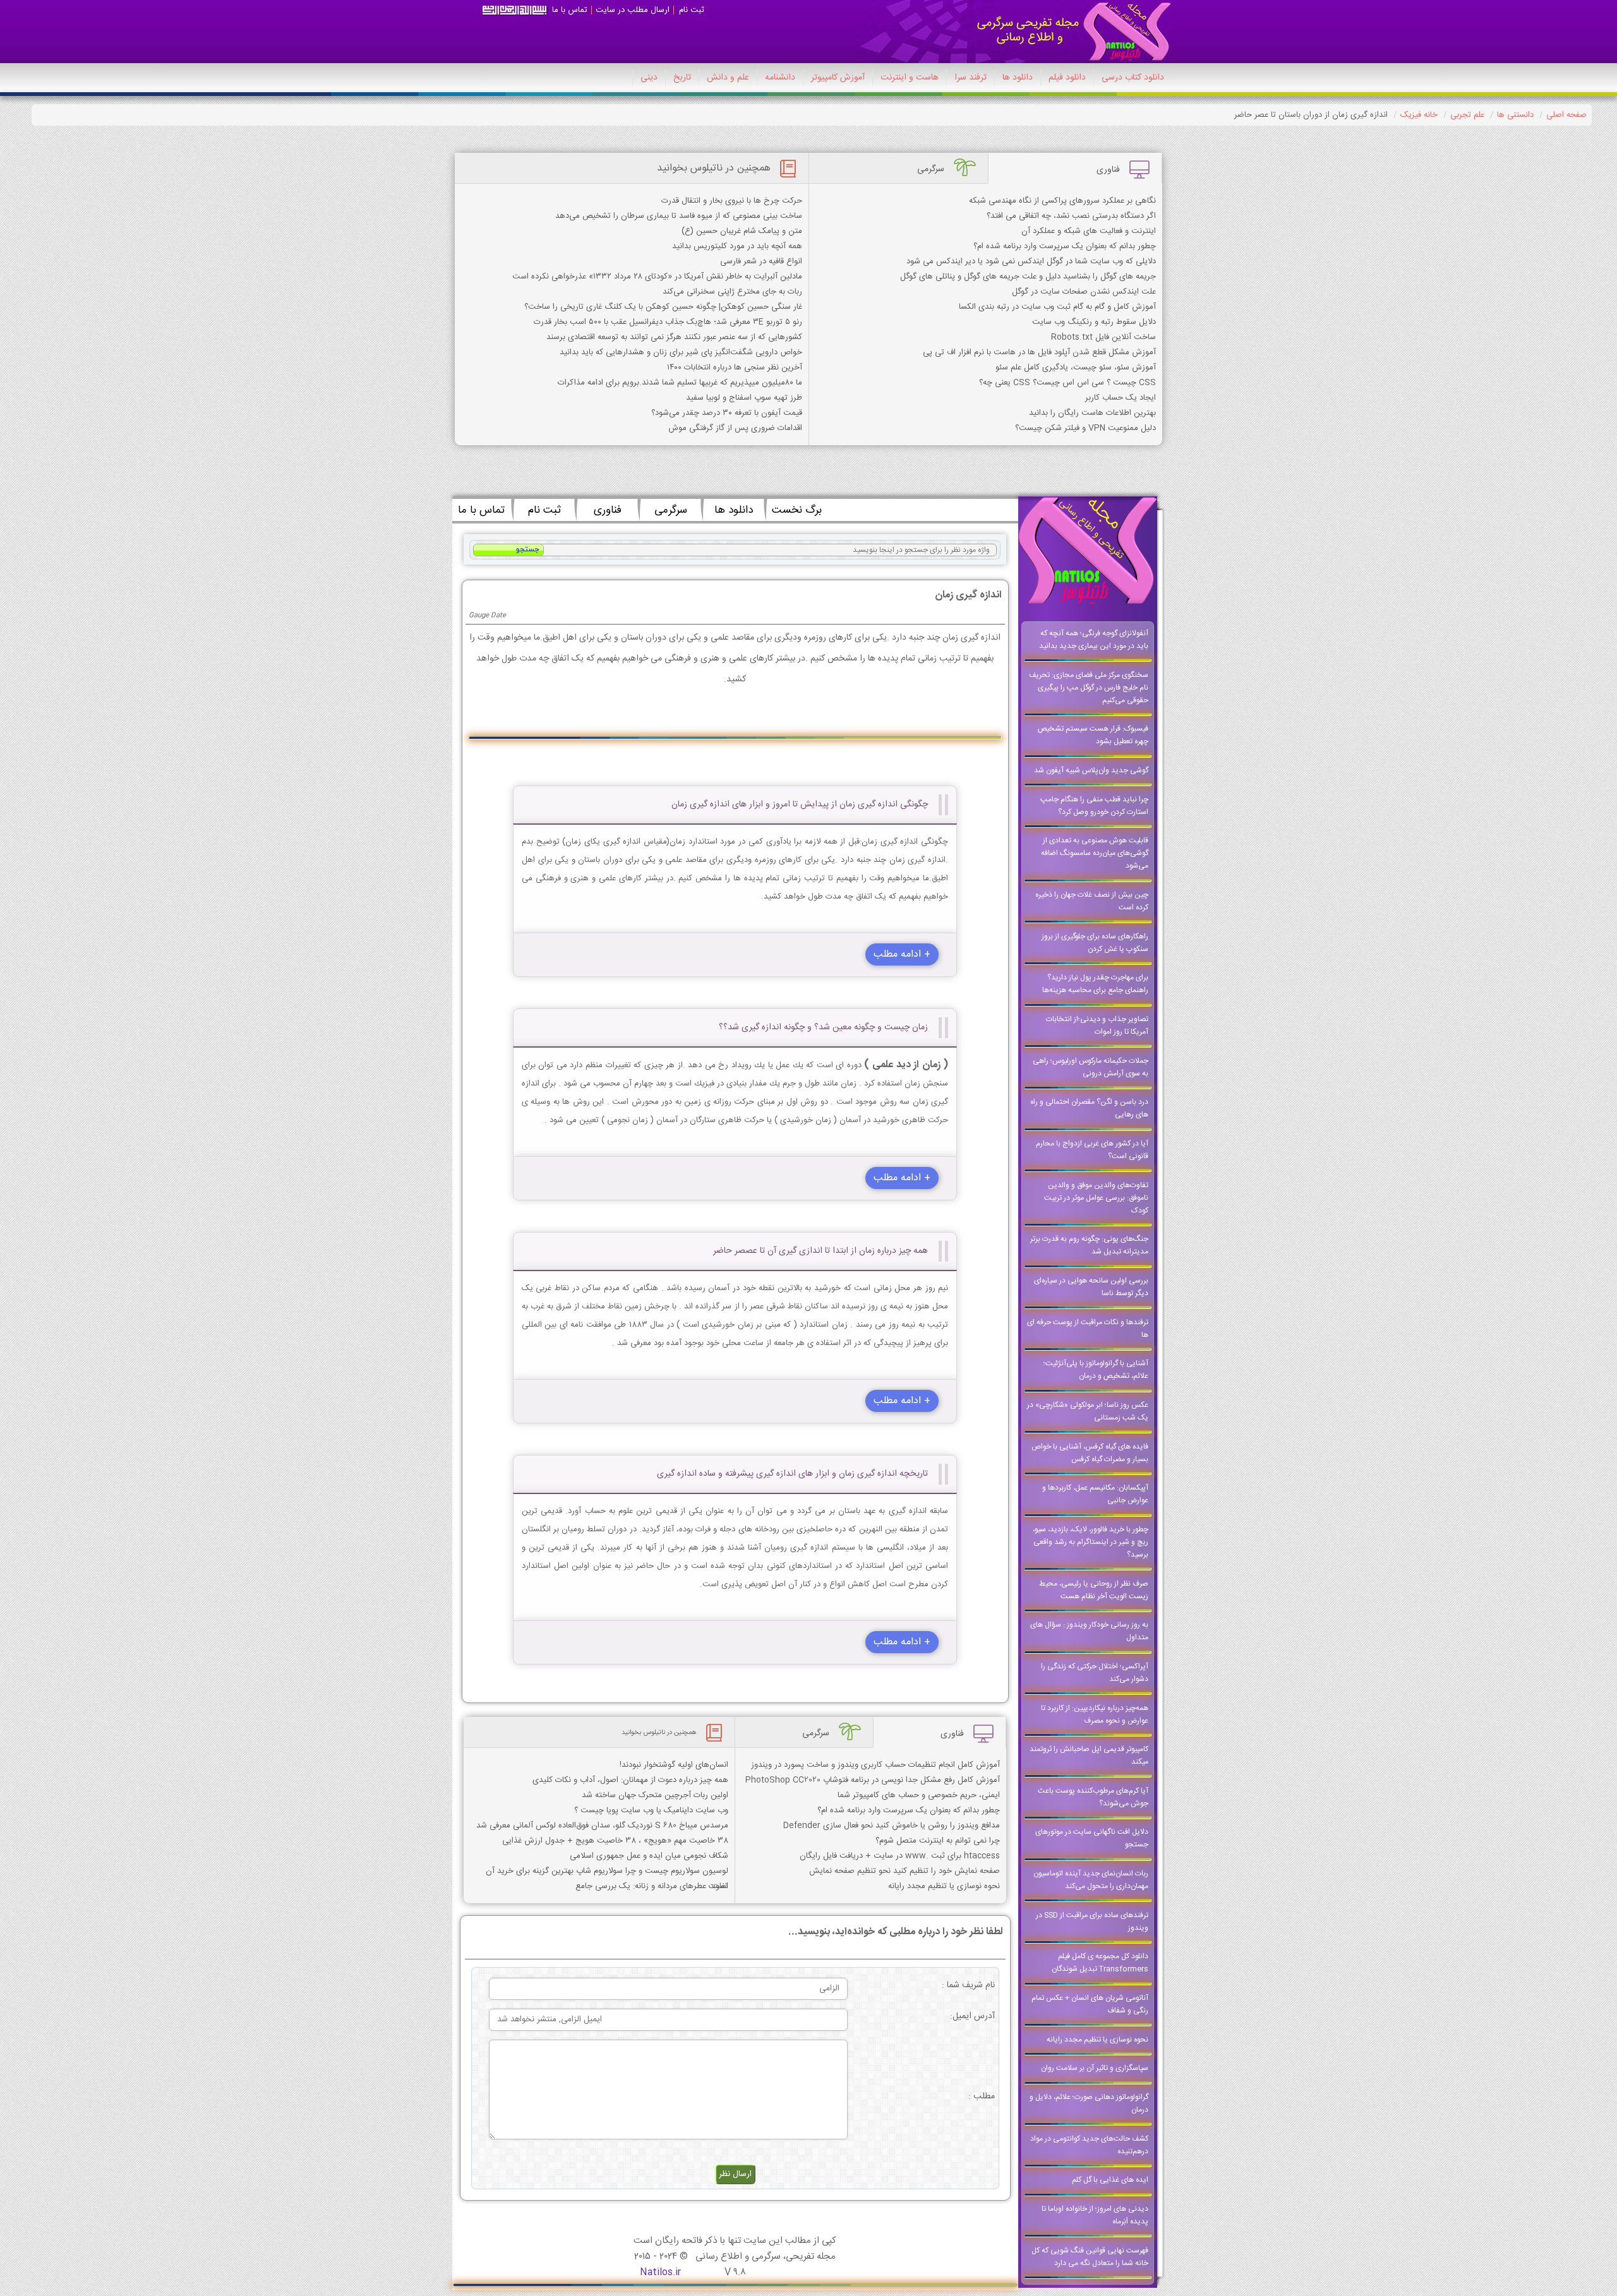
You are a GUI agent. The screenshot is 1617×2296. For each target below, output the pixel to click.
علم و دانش (728, 78)
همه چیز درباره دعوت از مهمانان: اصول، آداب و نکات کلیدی (630, 1780)
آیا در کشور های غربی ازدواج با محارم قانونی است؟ (1092, 1150)
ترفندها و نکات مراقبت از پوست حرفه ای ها (1088, 1329)
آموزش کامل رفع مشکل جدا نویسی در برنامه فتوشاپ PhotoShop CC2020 (873, 1780)
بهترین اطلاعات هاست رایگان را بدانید (1092, 413)
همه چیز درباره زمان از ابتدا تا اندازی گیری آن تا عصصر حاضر (821, 1251)
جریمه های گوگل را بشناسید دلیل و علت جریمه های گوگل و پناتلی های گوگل (1028, 277)
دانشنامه (780, 78)
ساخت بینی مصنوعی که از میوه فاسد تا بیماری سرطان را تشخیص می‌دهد (679, 216)
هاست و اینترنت (910, 78)
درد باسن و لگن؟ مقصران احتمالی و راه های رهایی (1089, 1108)
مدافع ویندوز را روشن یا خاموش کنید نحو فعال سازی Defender (892, 1826)
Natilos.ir (660, 2272)
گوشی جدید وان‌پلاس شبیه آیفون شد (1091, 770)
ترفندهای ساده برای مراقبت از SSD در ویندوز (1092, 1922)
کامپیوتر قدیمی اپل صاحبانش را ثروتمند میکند (1089, 1755)
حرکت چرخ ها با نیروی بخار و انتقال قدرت (732, 201)
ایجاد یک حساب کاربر (1121, 398)
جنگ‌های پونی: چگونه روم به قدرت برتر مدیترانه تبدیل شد (1089, 1245)
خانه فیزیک (1419, 115)
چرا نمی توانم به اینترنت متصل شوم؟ (938, 1841)
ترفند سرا (971, 78)
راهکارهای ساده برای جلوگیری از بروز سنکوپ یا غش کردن (1095, 943)
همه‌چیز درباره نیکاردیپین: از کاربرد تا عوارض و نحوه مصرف (1095, 1714)
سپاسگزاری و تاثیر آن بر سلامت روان (1095, 2068)
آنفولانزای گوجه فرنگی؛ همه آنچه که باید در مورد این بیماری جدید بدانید (1094, 640)
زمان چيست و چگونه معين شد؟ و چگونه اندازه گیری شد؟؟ (823, 1027)
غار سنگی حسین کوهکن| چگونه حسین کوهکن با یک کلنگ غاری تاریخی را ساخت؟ (663, 307)
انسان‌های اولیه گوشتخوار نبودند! (674, 1765)
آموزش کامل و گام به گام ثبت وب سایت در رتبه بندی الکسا (1057, 307)
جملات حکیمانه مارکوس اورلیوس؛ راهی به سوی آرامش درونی (1091, 1067)
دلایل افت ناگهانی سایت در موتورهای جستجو (1092, 1838)
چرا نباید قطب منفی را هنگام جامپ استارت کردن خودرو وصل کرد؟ (1094, 806)
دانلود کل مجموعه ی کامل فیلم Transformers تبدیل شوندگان (1100, 1963)
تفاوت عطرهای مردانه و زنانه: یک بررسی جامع (652, 1886)
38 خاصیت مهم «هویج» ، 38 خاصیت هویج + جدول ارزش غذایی (615, 1841)
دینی (649, 78)
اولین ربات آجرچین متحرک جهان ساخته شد (655, 1795)
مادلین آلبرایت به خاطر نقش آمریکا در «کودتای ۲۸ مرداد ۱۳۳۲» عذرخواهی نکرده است (657, 277)
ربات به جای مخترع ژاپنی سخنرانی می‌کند (732, 292)
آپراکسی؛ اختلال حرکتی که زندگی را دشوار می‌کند (1095, 1673)
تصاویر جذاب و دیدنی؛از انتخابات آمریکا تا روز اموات (1097, 1025)
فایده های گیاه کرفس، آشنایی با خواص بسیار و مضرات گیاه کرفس (1090, 1453)
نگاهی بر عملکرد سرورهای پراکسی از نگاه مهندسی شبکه (1062, 201)
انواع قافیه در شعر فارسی (761, 261)
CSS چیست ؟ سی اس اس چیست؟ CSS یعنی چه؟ (1067, 383)
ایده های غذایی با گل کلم (1110, 2180)
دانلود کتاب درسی (1133, 78)
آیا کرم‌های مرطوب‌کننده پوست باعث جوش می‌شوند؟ (1093, 1797)
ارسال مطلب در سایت (633, 10)
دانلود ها (1018, 78)
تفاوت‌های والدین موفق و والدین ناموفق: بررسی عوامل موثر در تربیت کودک (1096, 1198)
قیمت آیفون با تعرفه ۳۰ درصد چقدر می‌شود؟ (727, 413)
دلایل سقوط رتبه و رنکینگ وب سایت (1094, 322)
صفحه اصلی (1566, 115)
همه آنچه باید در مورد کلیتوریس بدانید (737, 246)
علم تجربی (1467, 115)
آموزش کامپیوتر (838, 78)
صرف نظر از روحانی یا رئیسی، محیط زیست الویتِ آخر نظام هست (1094, 1590)
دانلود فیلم (1067, 78)
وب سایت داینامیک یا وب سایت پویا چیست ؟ (651, 1810)
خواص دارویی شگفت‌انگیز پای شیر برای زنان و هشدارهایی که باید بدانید (681, 352)
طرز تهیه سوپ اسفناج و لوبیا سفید (744, 398)
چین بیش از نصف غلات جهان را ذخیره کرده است (1092, 901)
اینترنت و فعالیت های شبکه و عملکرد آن (1089, 231)
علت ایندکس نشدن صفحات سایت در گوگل (1084, 292)
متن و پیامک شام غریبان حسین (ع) (742, 231)
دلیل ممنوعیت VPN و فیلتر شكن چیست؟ (1085, 428)
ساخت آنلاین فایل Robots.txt (1103, 337)
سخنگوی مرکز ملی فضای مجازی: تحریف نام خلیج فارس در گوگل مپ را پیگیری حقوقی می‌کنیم (1089, 688)
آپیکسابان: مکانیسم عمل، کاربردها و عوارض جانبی (1095, 1494)
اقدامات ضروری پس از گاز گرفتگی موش (735, 428)
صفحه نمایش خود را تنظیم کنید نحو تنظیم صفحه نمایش (905, 1871)
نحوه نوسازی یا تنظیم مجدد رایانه (1097, 2040)
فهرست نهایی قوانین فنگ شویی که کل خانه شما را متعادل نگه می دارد (1090, 2257)
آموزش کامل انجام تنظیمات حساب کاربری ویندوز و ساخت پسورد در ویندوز (875, 1765)
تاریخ (682, 78)
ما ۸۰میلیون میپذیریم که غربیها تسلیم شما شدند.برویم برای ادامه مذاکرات (680, 383)
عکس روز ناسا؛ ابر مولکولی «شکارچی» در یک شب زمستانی (1088, 1411)
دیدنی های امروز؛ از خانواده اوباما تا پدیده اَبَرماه (1095, 2215)
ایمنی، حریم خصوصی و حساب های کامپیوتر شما (919, 1795)
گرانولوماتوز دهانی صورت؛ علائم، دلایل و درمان (1089, 2103)
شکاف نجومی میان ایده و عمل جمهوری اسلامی (649, 1856)
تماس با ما (570, 10)
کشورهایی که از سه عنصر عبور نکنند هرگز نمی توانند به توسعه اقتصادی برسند (674, 337)
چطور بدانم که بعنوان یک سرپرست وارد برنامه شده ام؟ (1065, 246)
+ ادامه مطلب (902, 954)
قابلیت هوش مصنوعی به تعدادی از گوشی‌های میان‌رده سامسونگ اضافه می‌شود (1095, 853)
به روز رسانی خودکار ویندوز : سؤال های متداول (1089, 1631)
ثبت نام (692, 10)
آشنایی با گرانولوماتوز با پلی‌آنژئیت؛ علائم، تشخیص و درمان (1096, 1370)
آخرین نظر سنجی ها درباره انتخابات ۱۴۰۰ (735, 368)
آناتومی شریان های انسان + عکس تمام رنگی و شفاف (1090, 2004)
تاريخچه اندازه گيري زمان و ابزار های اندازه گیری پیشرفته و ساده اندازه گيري (792, 1474)
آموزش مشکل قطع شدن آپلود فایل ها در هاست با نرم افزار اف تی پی (1039, 352)
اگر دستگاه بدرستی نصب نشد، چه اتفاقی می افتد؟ (1071, 216)
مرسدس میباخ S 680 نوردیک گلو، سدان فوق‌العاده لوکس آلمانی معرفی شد (602, 1826)
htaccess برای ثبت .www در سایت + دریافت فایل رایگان (900, 1856)
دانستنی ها (1515, 115)
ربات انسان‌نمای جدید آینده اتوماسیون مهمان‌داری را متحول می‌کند (1091, 1880)
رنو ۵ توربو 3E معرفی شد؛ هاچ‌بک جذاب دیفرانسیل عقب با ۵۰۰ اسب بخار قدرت (668, 322)
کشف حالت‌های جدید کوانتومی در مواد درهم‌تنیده (1089, 2145)
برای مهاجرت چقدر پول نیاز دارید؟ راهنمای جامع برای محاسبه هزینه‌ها (1095, 984)
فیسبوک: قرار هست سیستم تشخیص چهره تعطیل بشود (1093, 735)
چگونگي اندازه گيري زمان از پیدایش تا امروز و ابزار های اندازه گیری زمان (800, 804)
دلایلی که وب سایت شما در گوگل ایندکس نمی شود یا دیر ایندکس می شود (1031, 261)
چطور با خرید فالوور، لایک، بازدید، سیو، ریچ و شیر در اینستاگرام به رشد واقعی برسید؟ (1091, 1542)
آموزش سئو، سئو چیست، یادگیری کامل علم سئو (1076, 368)
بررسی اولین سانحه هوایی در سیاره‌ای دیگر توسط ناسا (1091, 1287)
